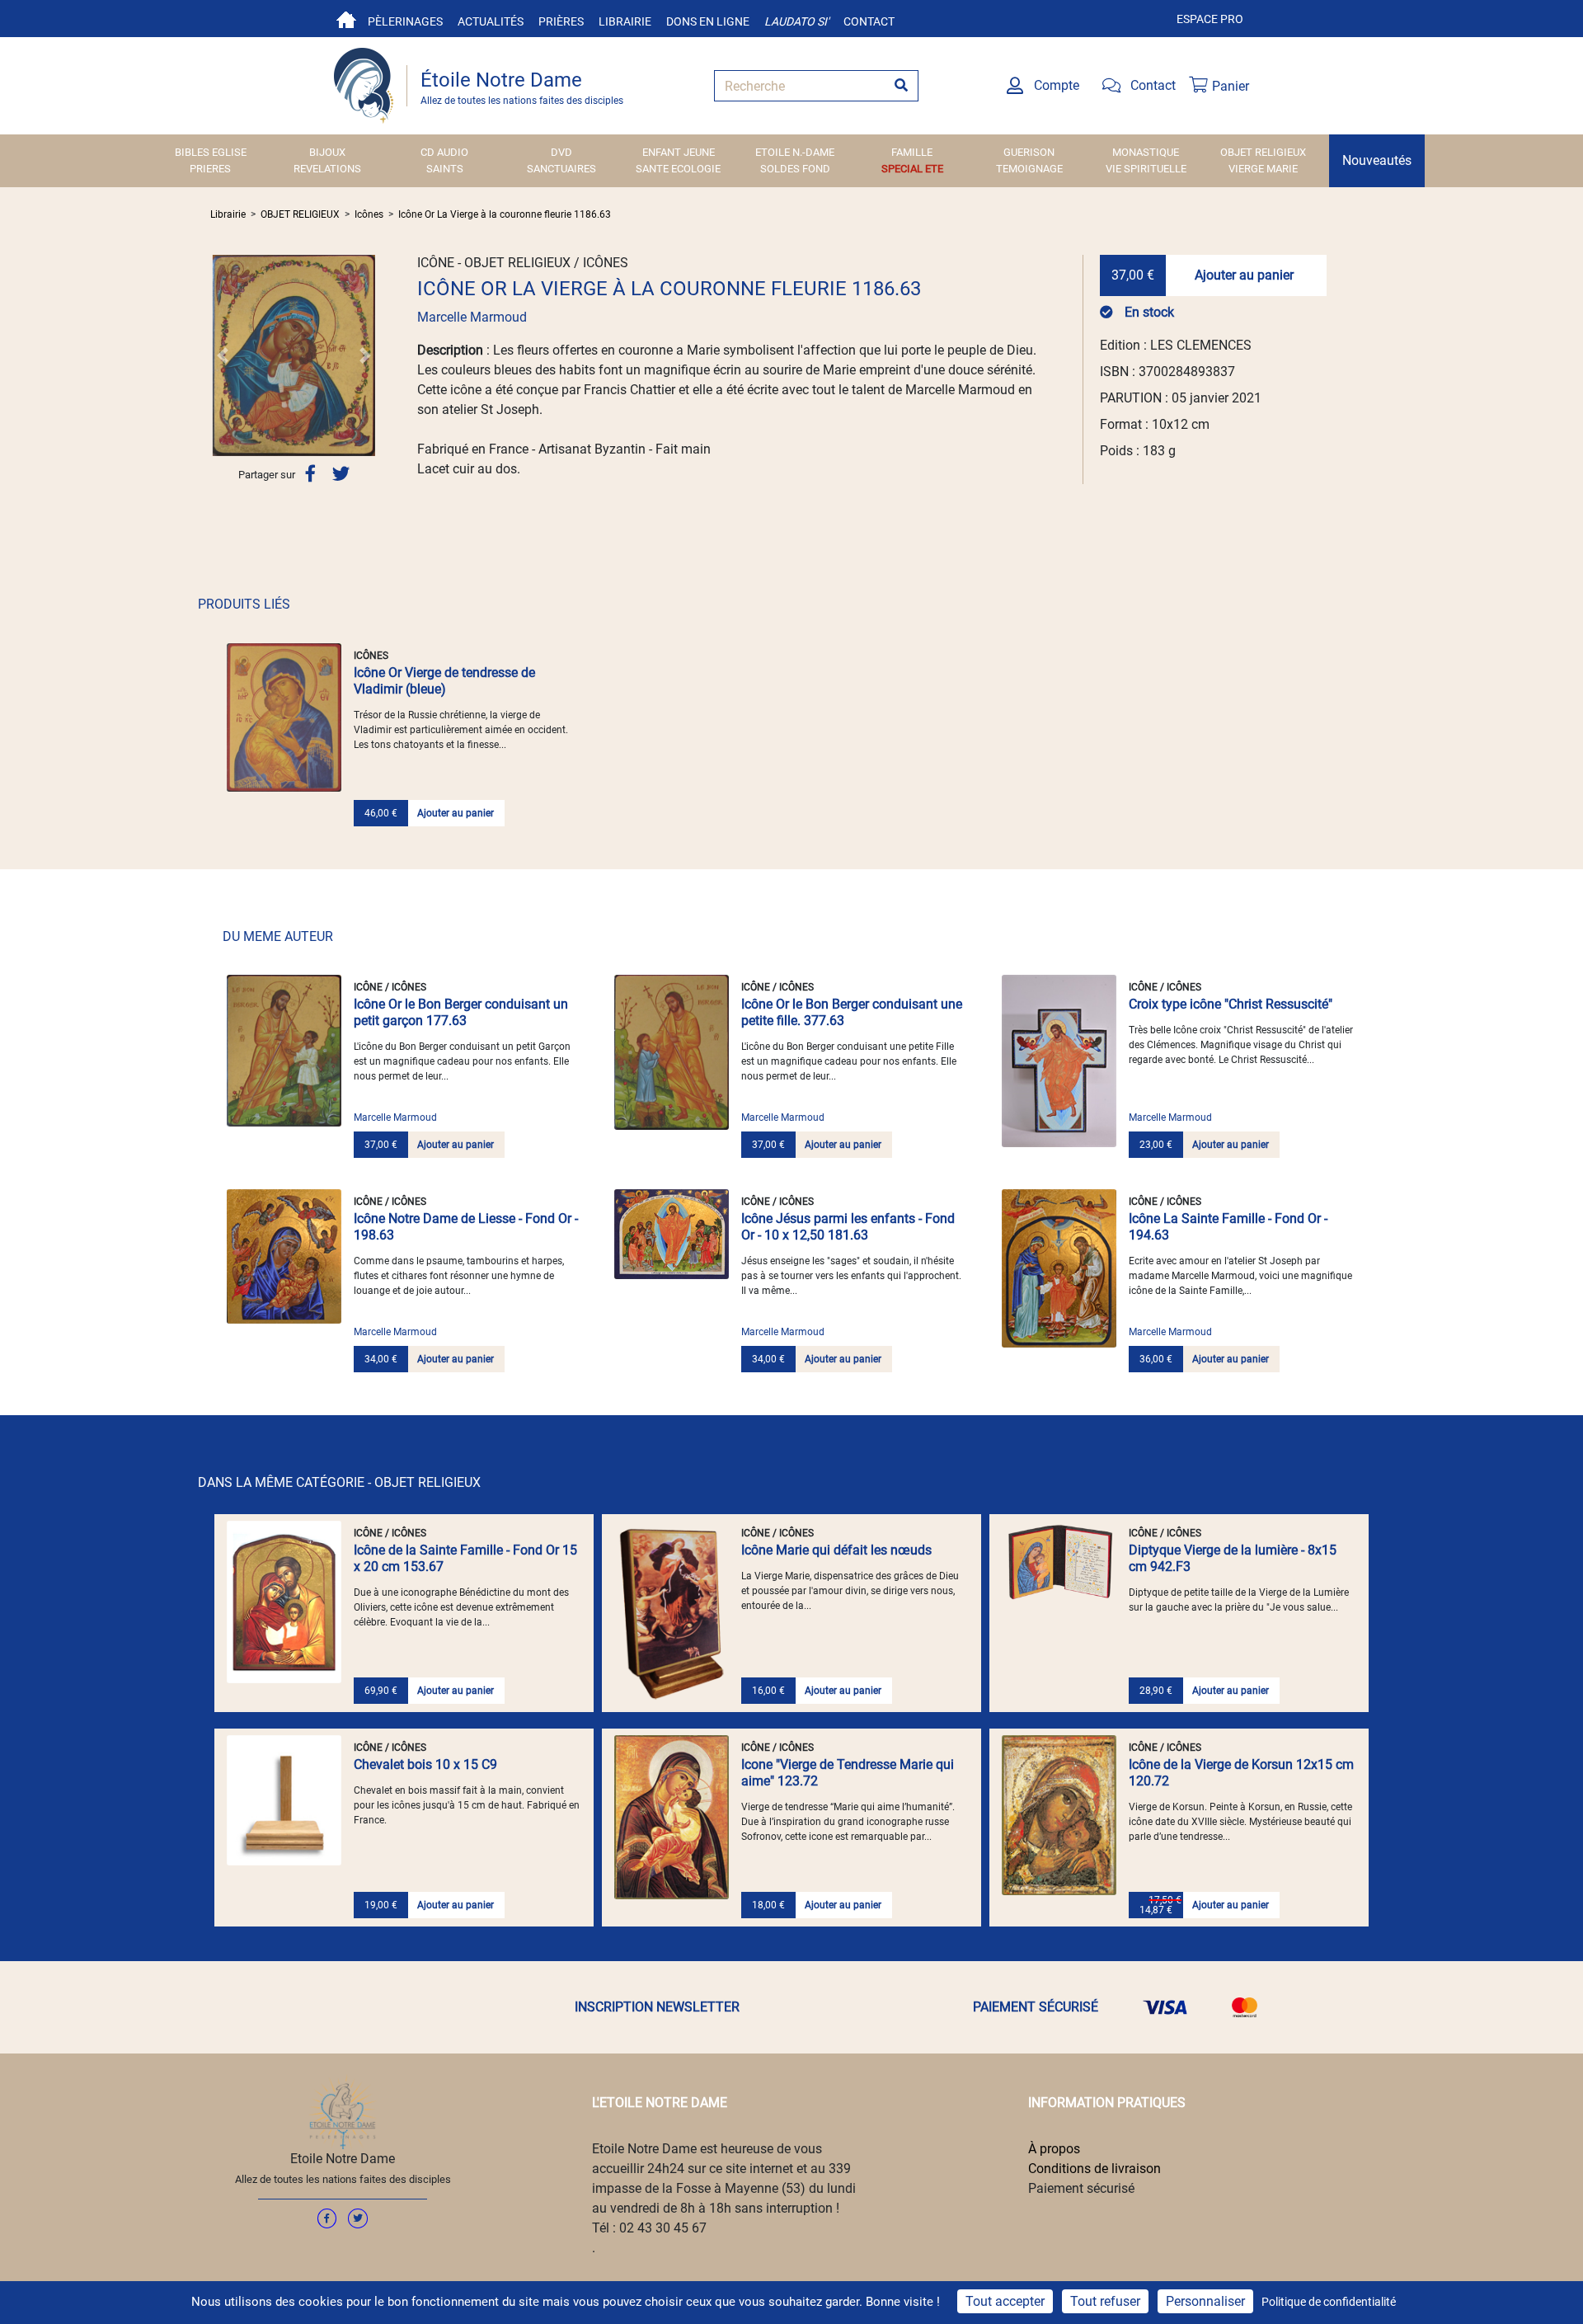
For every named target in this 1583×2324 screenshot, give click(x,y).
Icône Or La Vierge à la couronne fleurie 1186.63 (505, 214)
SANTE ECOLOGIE (678, 169)
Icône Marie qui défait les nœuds (836, 1550)
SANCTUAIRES (561, 169)
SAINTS (445, 169)
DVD (561, 152)
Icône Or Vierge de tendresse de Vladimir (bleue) (444, 681)
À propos (1054, 2149)
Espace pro (1210, 19)
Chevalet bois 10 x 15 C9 (425, 1764)
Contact (869, 21)
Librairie (625, 21)
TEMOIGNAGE (1029, 169)
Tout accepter (1005, 2301)
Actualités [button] (491, 21)
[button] (223, 355)
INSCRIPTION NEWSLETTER (657, 2007)
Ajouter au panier (1244, 275)
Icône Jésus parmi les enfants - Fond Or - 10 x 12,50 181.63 (848, 1227)
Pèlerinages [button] (405, 21)
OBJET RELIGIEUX (1263, 152)
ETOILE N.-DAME (795, 152)
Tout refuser (1105, 2301)
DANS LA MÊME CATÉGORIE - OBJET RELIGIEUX (339, 1482)
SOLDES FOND (795, 169)
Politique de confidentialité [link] (1329, 2302)
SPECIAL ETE (912, 169)
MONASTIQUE (1146, 152)
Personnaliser (1205, 2301)
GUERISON (1029, 152)
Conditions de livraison (1094, 2169)
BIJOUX (327, 152)
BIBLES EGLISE (211, 152)
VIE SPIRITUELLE (1146, 169)
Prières (561, 21)
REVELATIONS (327, 169)
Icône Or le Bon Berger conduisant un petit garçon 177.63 (461, 1012)
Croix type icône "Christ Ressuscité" (1231, 1004)
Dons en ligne (708, 21)
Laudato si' (796, 21)
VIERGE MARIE (1263, 169)
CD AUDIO (444, 152)
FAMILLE (912, 152)
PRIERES (210, 169)
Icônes (369, 214)
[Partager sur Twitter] (341, 474)
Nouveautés (1377, 160)
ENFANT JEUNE (679, 152)
